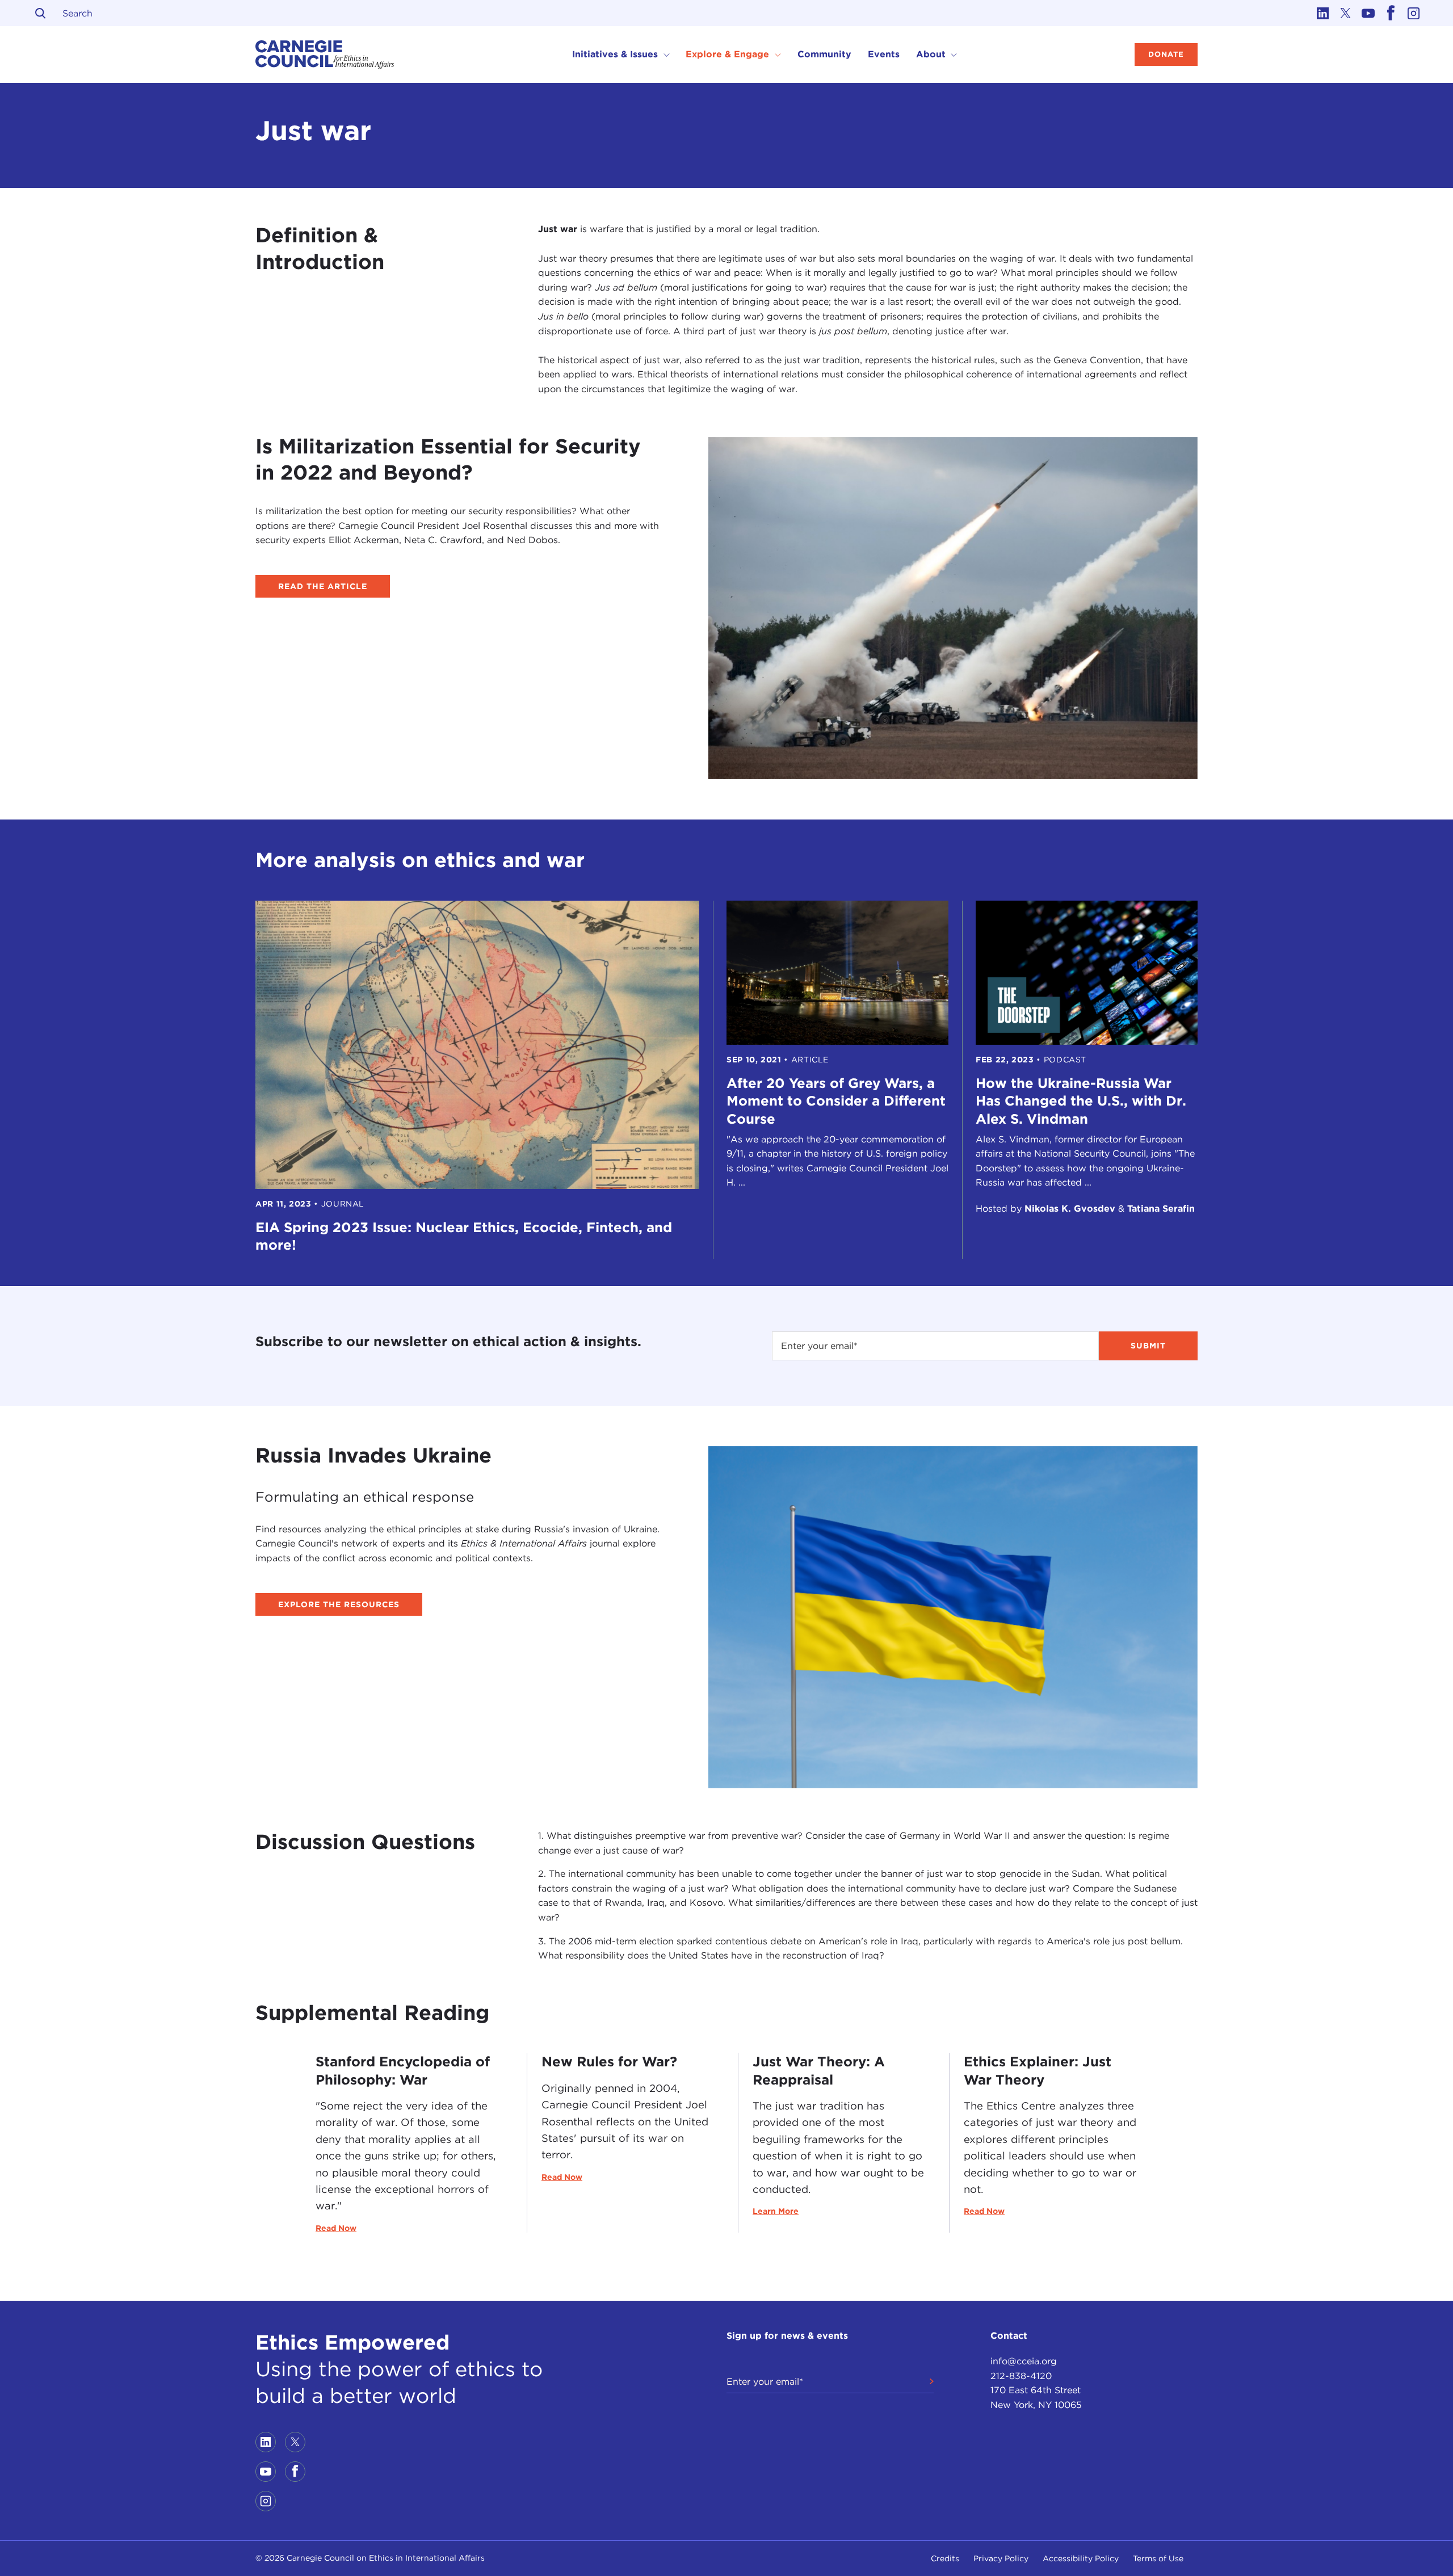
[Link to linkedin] (1322, 13)
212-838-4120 (1021, 2376)
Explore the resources (339, 1604)
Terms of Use (1158, 2558)
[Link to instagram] (1413, 13)
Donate (1166, 54)
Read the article (323, 586)
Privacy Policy (1001, 2558)
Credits (945, 2558)
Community (824, 54)
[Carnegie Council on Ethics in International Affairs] (325, 54)
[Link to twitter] (1345, 13)
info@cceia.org (1024, 2361)
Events (884, 54)
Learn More (776, 2211)
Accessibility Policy (1081, 2558)
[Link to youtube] (1368, 13)
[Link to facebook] (1391, 13)
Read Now (336, 2228)
